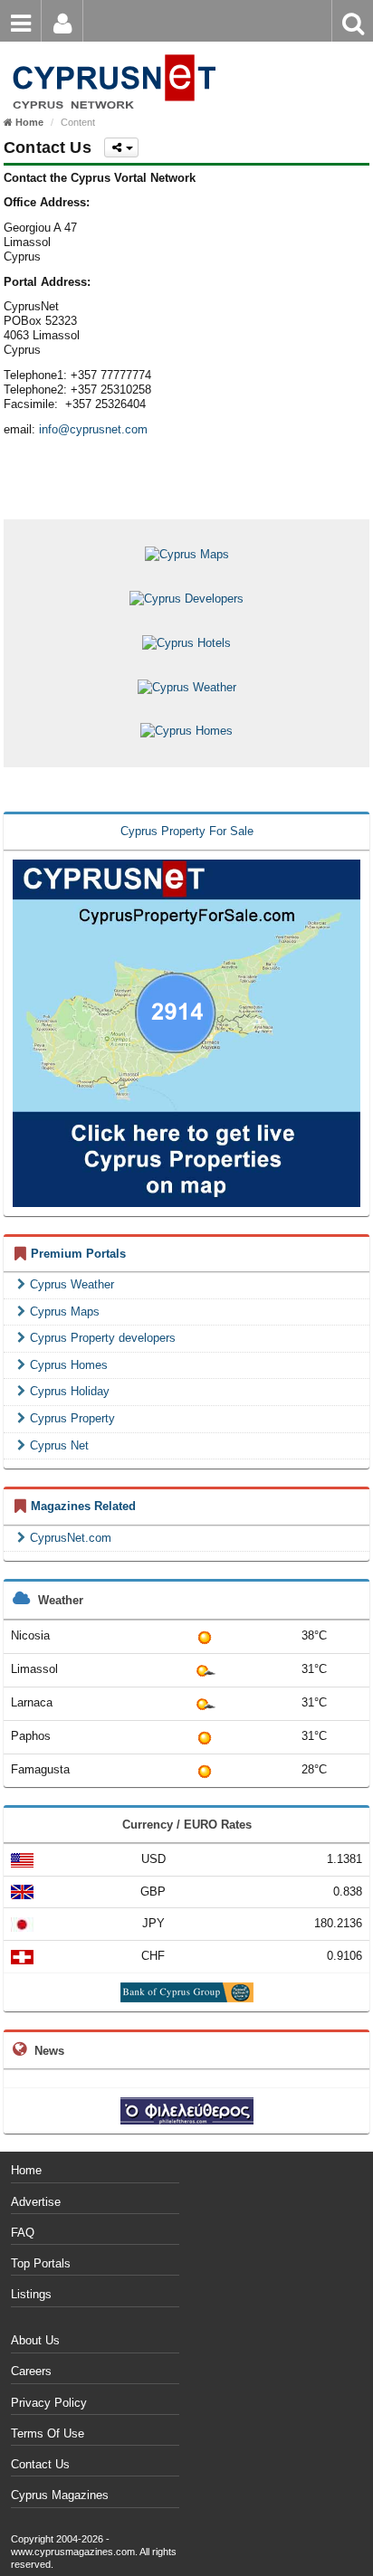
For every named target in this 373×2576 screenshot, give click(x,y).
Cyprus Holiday (70, 1391)
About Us (35, 2340)
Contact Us (40, 2464)
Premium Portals (78, 1254)
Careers (31, 2371)
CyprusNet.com (71, 1538)
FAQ (23, 2233)
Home (26, 2170)
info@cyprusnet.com (93, 429)
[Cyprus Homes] (186, 731)
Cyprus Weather (72, 1284)
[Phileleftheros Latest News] (187, 2110)
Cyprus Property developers (103, 1338)
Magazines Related (83, 1506)
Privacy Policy (49, 2403)
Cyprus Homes (69, 1365)
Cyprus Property (72, 1418)
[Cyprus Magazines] (111, 54)
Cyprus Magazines (60, 2495)
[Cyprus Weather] (187, 686)
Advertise (36, 2202)
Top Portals (41, 2263)
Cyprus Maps (65, 1312)
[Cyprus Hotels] (186, 642)
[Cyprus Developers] (186, 599)
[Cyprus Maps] (187, 554)
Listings (31, 2294)
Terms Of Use (48, 2433)
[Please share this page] (121, 147)
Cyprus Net (59, 1445)
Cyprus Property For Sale (187, 831)
